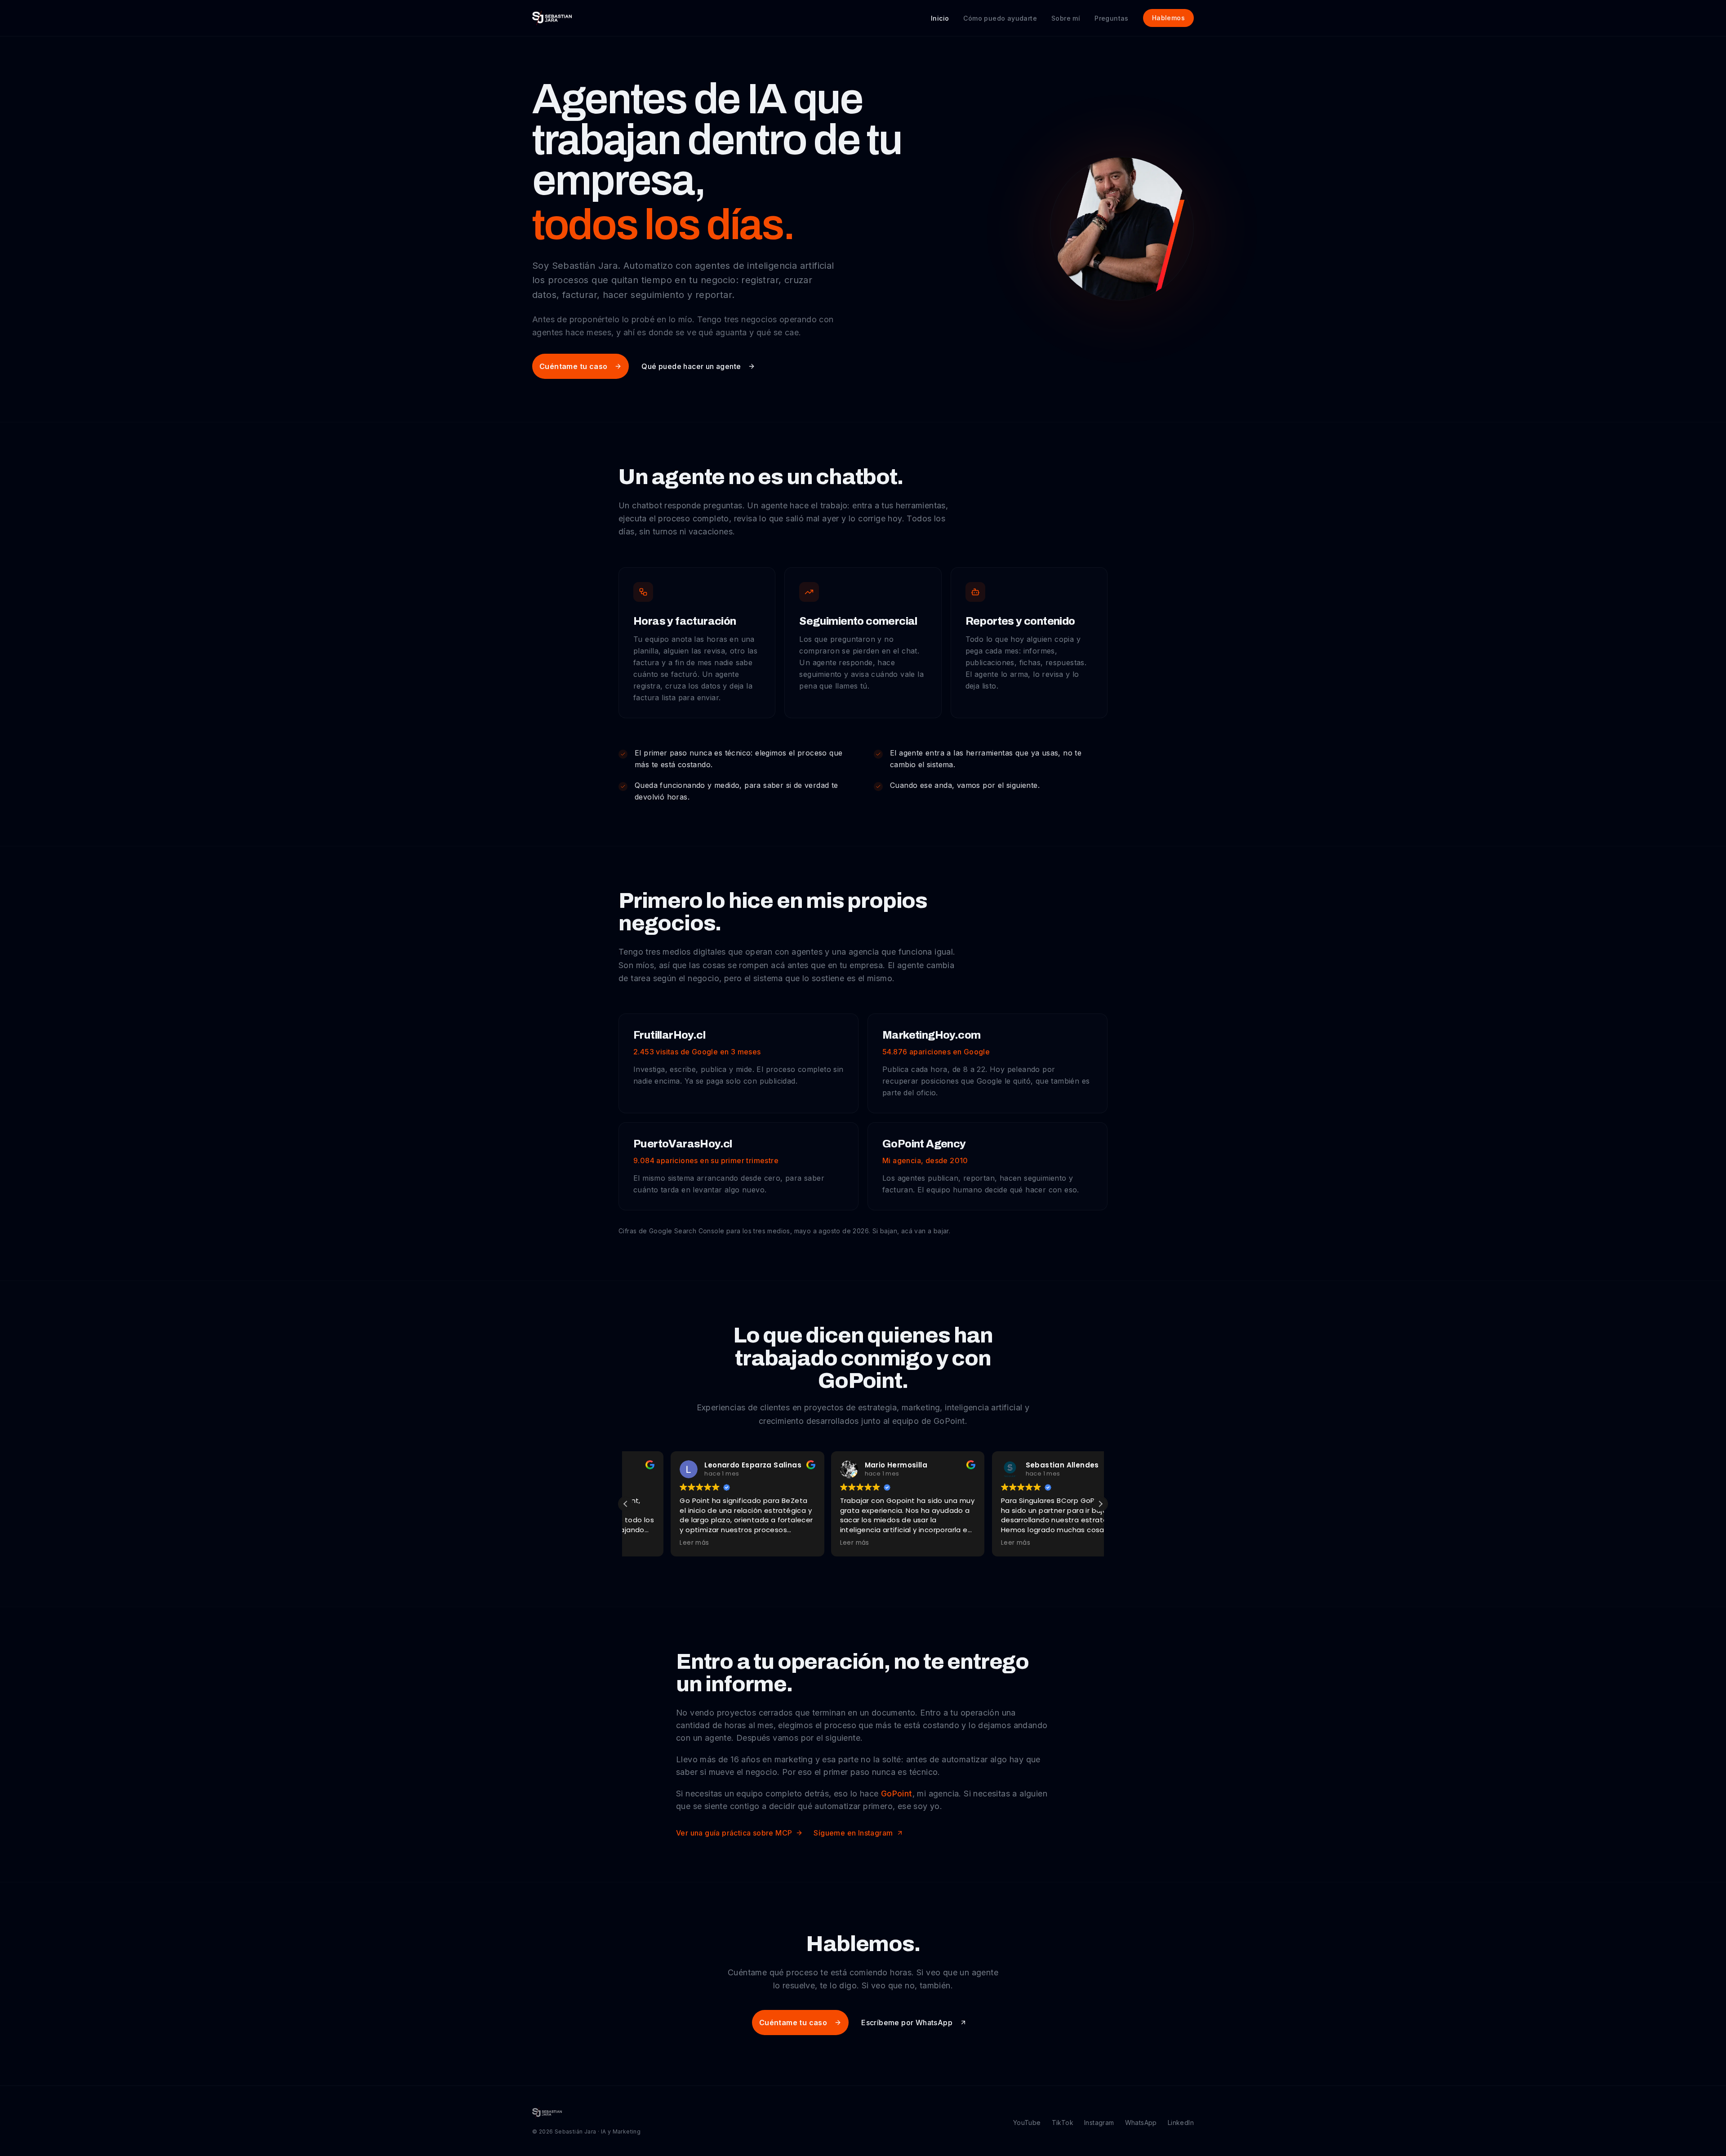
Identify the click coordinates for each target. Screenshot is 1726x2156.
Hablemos (1168, 18)
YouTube (1027, 2123)
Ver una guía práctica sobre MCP (734, 1833)
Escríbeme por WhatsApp (907, 2023)
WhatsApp (1141, 2123)
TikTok (1063, 2123)
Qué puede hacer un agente (691, 366)
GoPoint (897, 1794)
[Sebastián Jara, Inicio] (552, 18)
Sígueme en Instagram (853, 1833)
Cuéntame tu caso (573, 366)
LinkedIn (1181, 2123)
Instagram (1099, 2123)
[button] (1100, 1504)
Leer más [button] (649, 1543)
